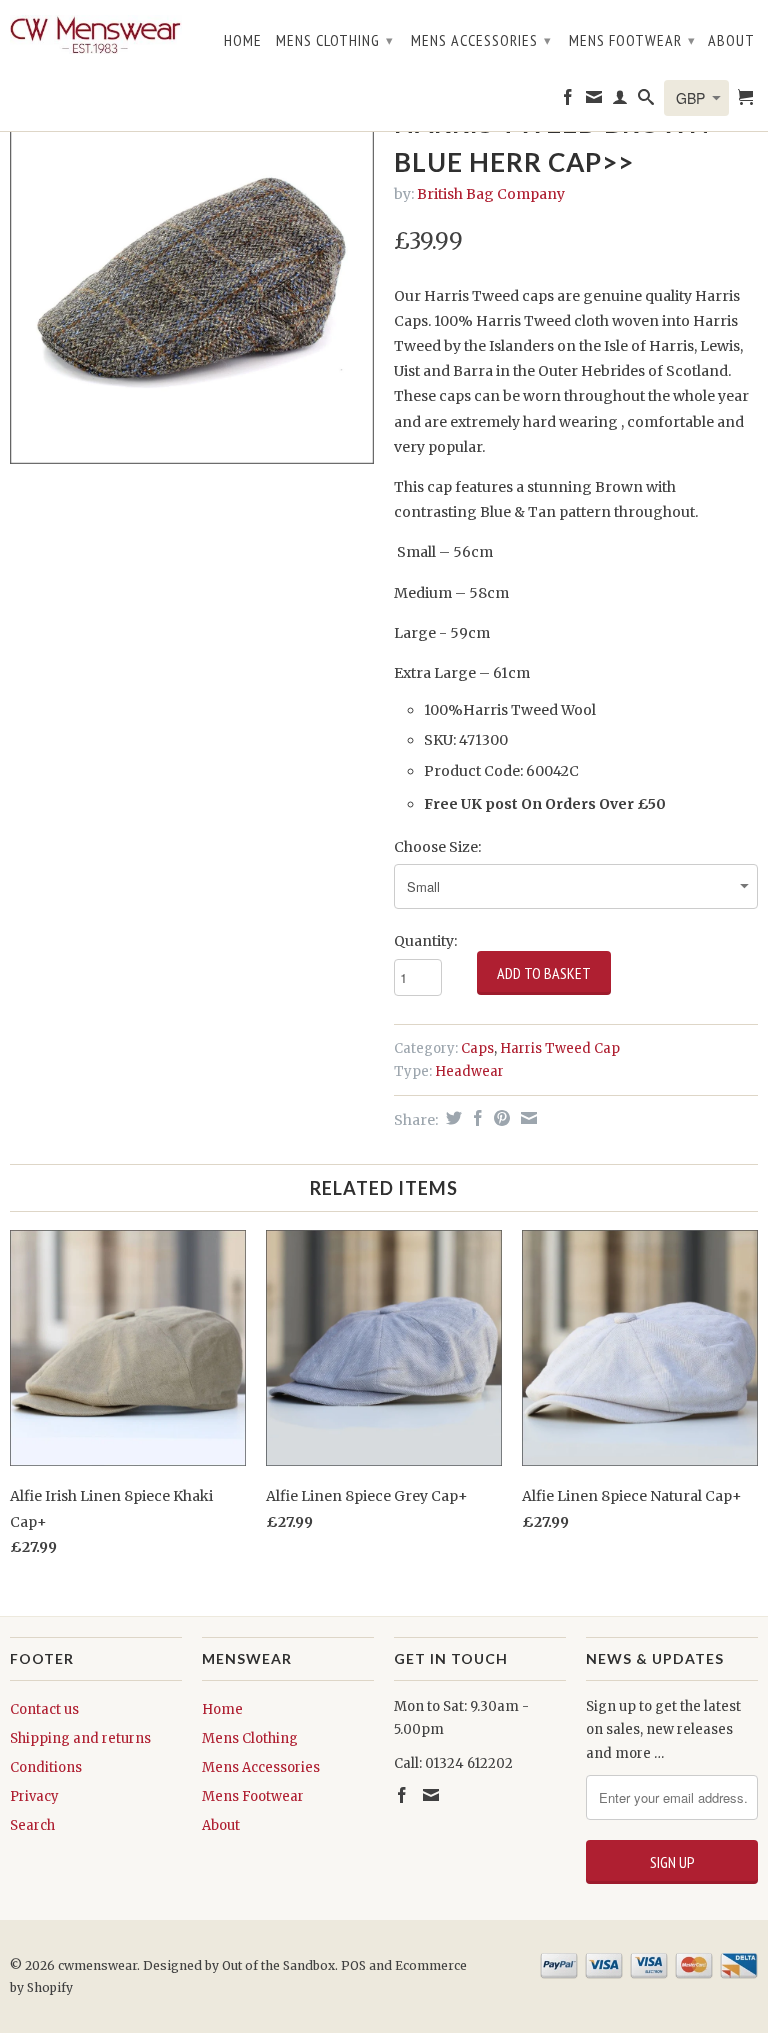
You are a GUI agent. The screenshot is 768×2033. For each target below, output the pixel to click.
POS (353, 1965)
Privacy (34, 1796)
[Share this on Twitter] (451, 1118)
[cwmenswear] (96, 37)
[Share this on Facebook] (475, 1118)
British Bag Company (491, 194)
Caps (477, 1048)
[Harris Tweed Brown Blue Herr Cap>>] (192, 282)
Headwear (469, 1071)
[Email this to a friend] (526, 1118)
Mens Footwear (632, 40)
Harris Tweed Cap (560, 1048)
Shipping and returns (80, 1738)
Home (243, 40)
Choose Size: (437, 847)
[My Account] (620, 101)
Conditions (46, 1767)
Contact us (44, 1709)
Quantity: (425, 941)
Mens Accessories (481, 40)
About (731, 40)
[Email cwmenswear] (594, 101)
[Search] (646, 101)
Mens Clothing (335, 40)
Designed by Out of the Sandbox (239, 1965)
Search (32, 1825)
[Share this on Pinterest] (499, 1118)
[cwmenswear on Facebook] (568, 101)
